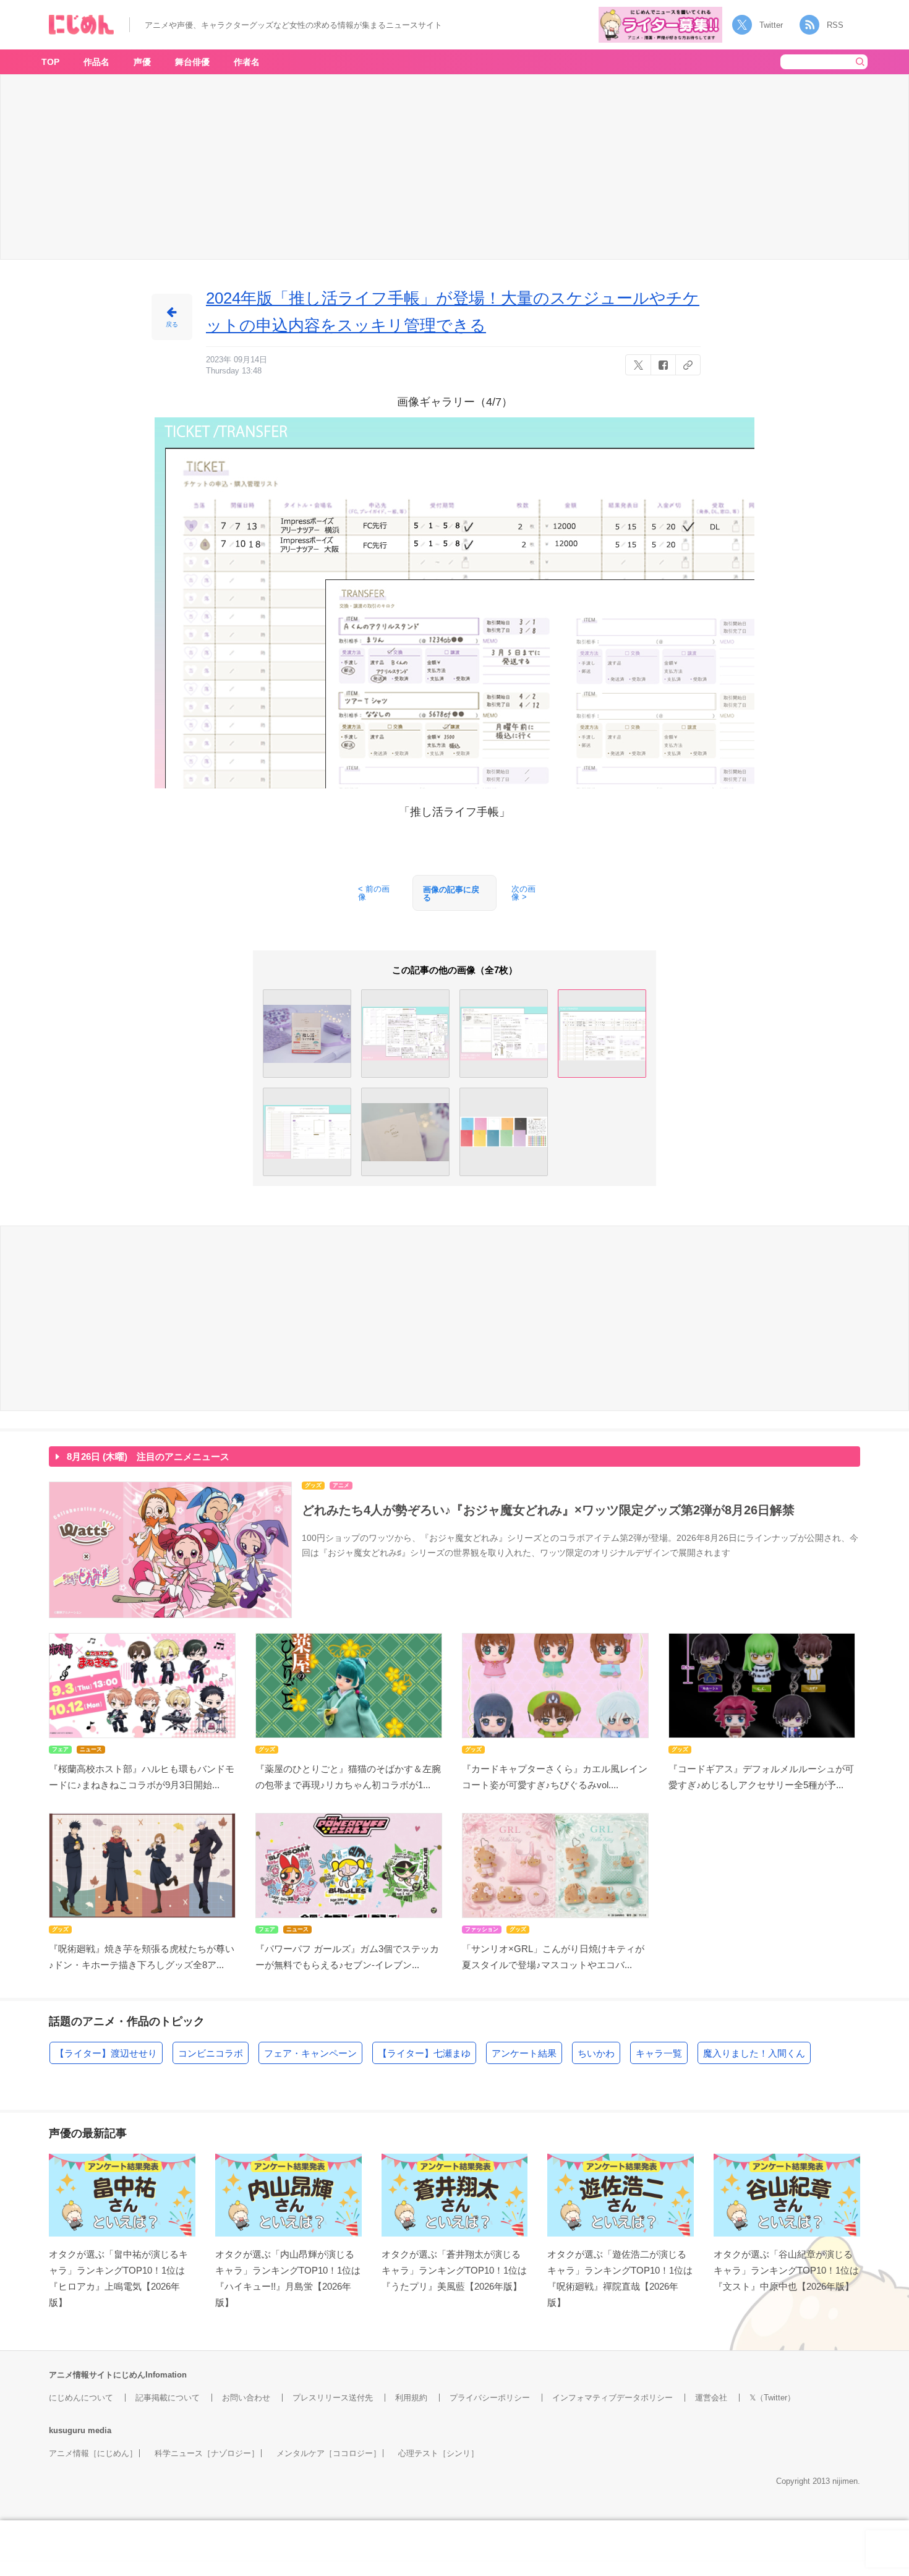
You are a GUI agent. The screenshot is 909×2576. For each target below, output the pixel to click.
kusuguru (67, 2430)
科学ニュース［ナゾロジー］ (207, 2453)
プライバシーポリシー (490, 2398)
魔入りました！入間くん (754, 2053)
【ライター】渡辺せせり (106, 2053)
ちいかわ (596, 2053)
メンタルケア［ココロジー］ (329, 2453)
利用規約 (411, 2398)
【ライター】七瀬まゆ (424, 2053)
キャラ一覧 (659, 2053)
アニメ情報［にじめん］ (93, 2453)
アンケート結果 (524, 2053)
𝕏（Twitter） (772, 2398)
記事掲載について (168, 2398)
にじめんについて (81, 2398)
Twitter (771, 25)
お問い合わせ (246, 2398)
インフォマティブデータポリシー (612, 2398)
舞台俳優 (192, 62)
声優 (142, 62)
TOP (50, 62)
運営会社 (711, 2398)
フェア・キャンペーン (310, 2053)
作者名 (247, 62)
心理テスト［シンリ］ (438, 2453)
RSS (835, 25)
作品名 (96, 62)
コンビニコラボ (211, 2053)
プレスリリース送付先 (333, 2398)
